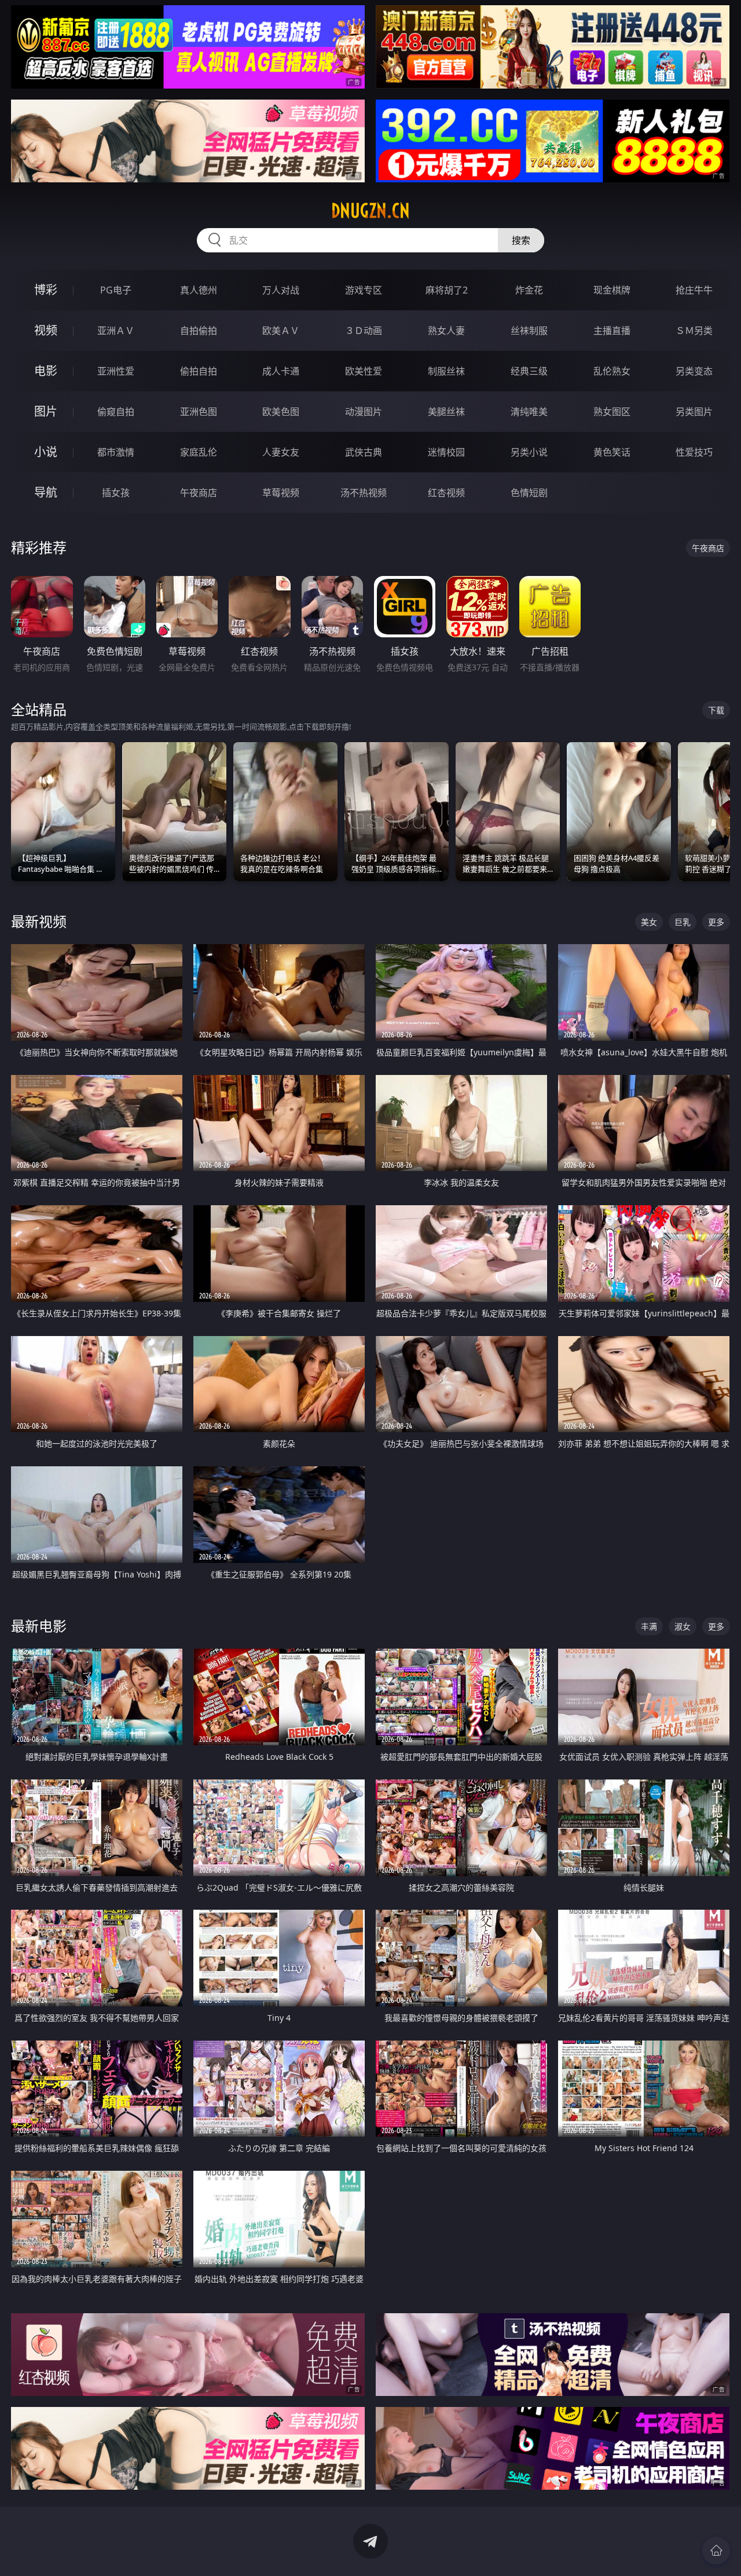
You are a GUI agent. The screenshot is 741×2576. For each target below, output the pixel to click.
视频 (46, 330)
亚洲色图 (199, 412)
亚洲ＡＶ (116, 331)
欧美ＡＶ (281, 331)
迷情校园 (446, 452)
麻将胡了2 (447, 290)
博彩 (46, 290)
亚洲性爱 (116, 371)
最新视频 (39, 921)
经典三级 (529, 371)
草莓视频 (281, 493)
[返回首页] (716, 2551)
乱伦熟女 (612, 371)
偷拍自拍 (199, 371)
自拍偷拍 (199, 331)
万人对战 (281, 290)
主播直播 (612, 331)
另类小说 (529, 452)
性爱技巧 (694, 452)
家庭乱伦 (199, 452)
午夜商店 (199, 493)
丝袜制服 (529, 331)
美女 (649, 922)
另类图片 (694, 412)
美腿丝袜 (446, 412)
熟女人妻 (446, 331)
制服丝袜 (446, 371)
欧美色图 (281, 412)
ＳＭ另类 (694, 331)
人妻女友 (281, 452)
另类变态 (694, 371)
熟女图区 (612, 412)
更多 (716, 922)
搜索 (521, 240)
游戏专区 (364, 290)
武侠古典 (364, 452)
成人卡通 (281, 371)
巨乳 (683, 922)
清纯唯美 (529, 412)
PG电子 (116, 290)
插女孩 (116, 493)
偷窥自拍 (116, 412)
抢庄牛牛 (694, 290)
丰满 (649, 1626)
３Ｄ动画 (364, 331)
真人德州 (199, 290)
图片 (46, 411)
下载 (716, 710)
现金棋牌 (612, 290)
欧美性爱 (364, 371)
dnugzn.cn (370, 211)
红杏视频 (446, 493)
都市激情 (116, 452)
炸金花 (529, 290)
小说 (46, 452)
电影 (46, 371)
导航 (46, 492)
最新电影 (39, 1626)
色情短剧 (529, 493)
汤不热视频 (364, 493)
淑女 (683, 1626)
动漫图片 (364, 412)
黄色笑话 (612, 452)
